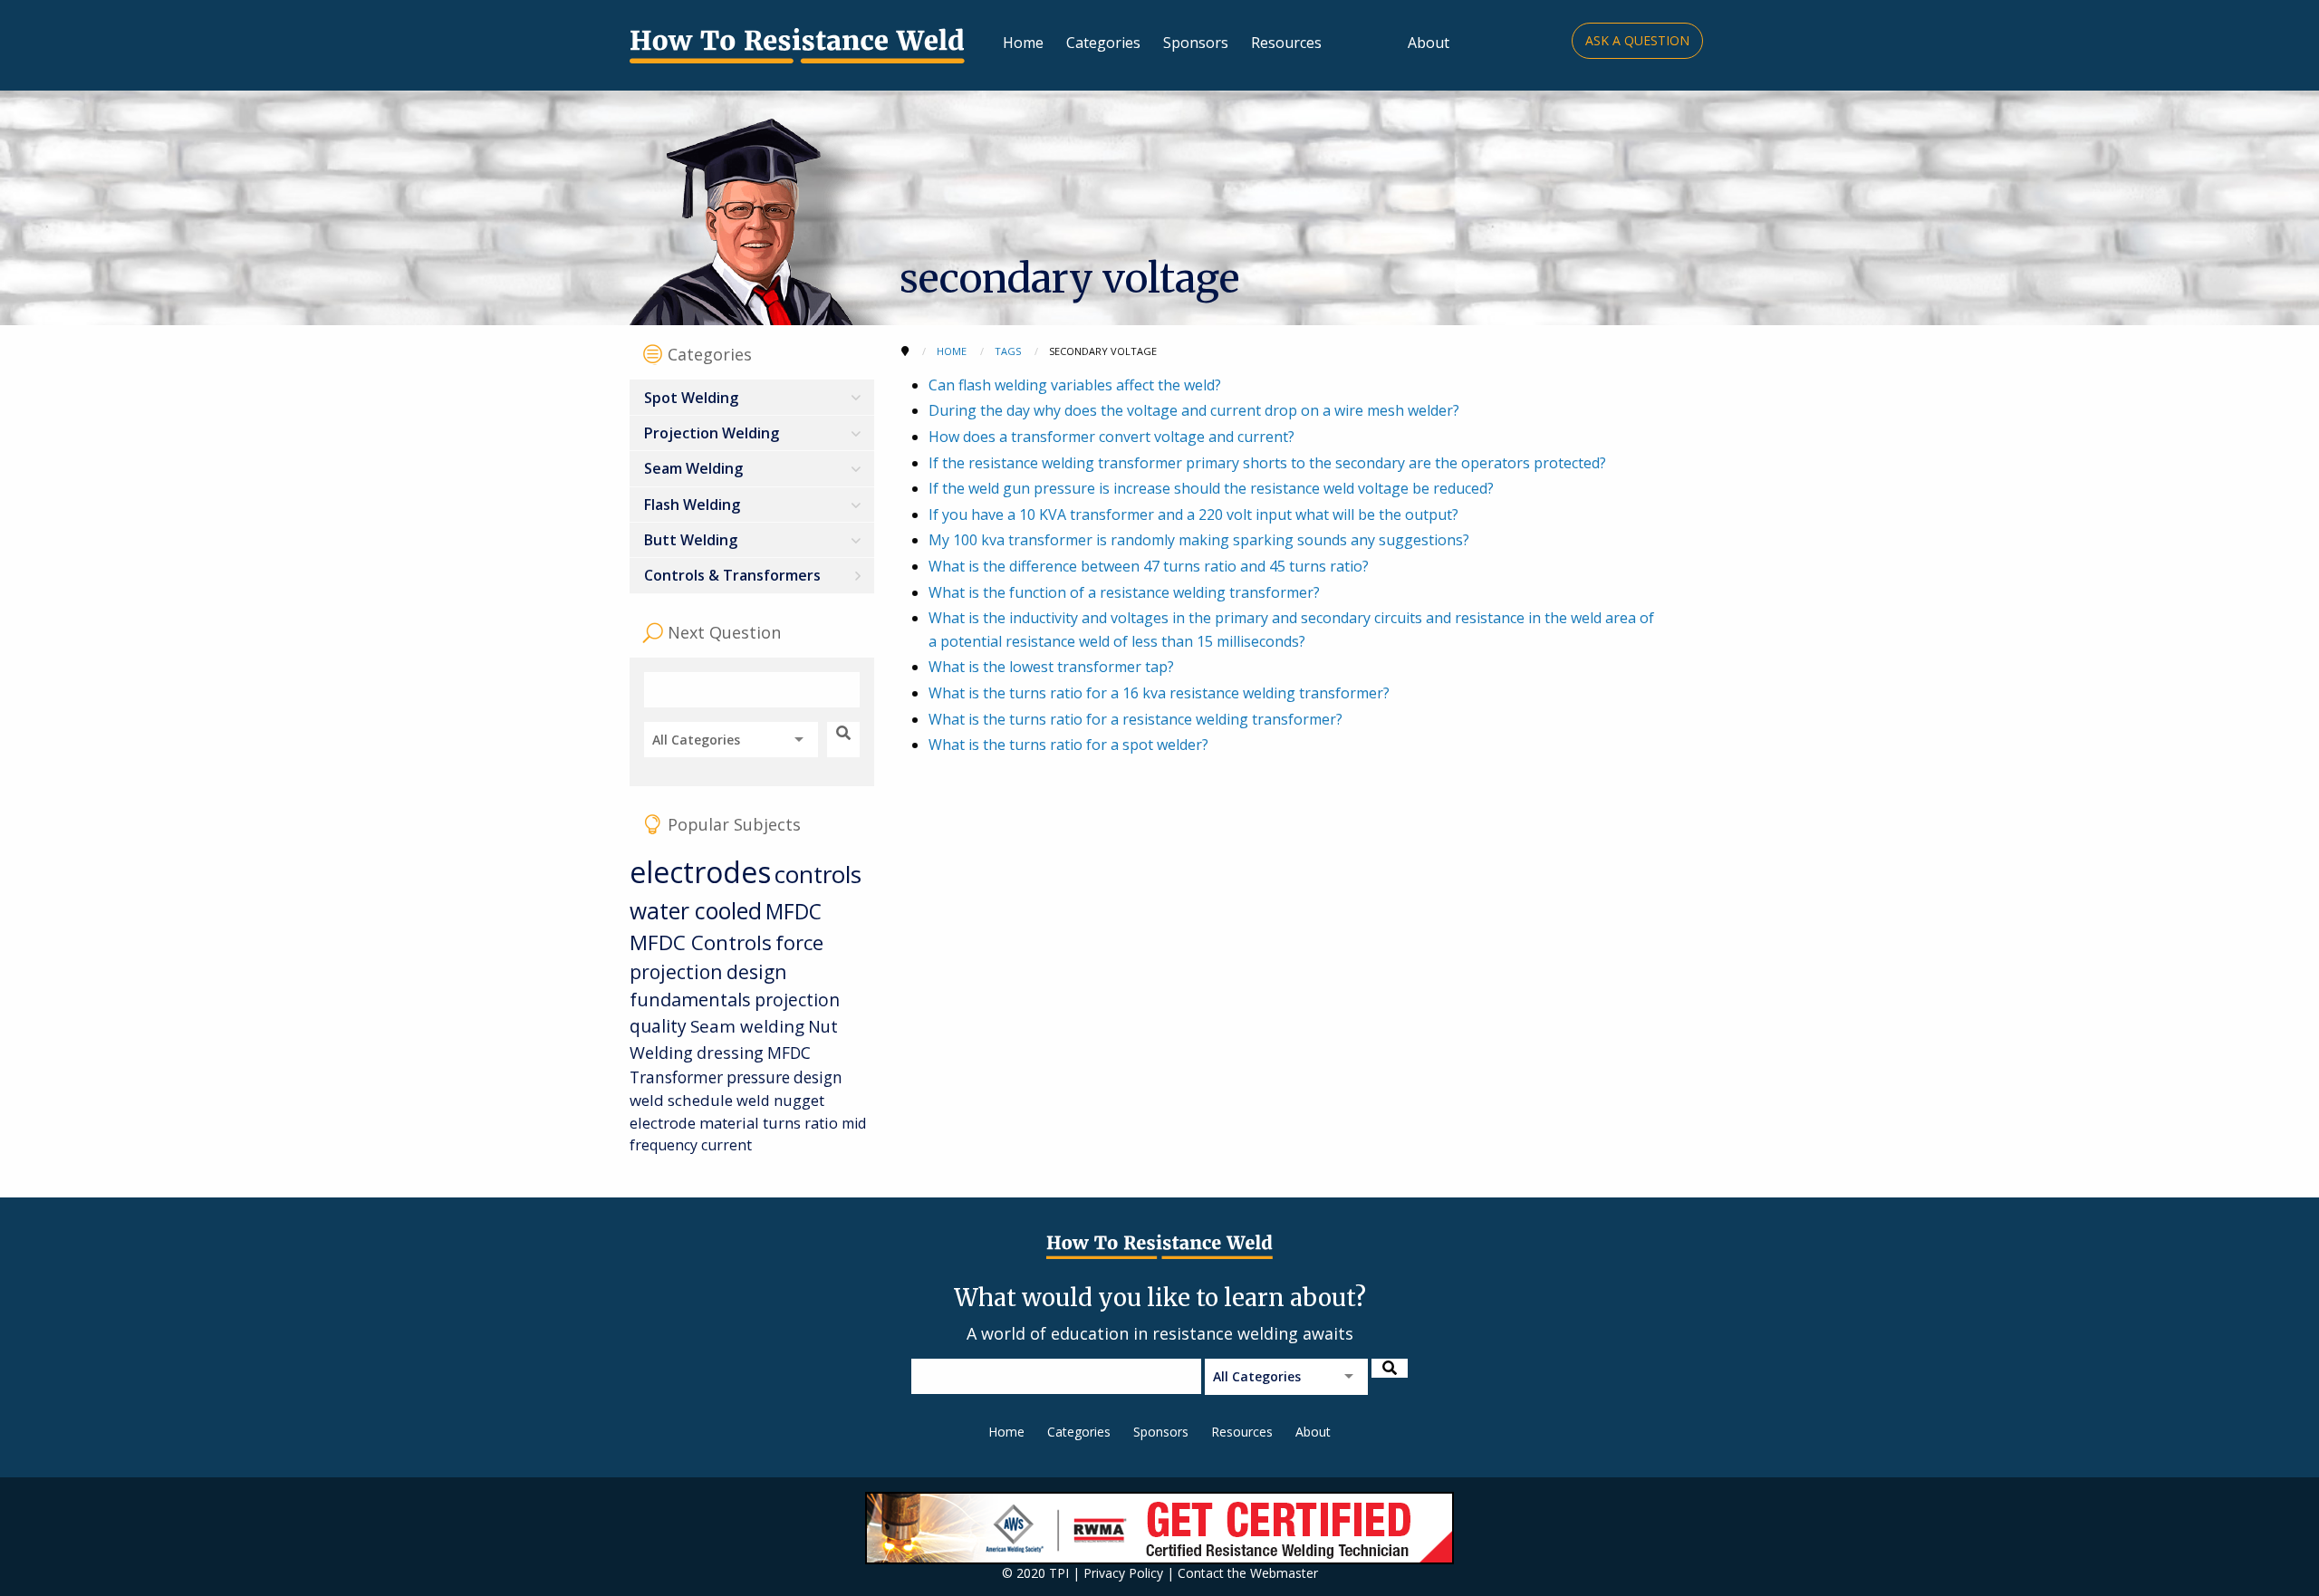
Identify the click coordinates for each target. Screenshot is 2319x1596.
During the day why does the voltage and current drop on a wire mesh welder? (1194, 410)
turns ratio (800, 1123)
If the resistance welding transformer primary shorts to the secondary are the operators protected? (1267, 463)
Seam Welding (693, 468)
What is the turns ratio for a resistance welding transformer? (1135, 719)
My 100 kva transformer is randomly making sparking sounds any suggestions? (1199, 540)
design (818, 1077)
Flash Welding (692, 505)
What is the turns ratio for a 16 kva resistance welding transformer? (1159, 693)
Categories (1103, 43)
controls (818, 874)
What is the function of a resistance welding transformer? (1124, 592)
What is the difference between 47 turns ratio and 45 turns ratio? (1149, 566)
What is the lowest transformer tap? (1051, 667)
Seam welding (747, 1026)
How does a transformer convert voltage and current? (1111, 437)
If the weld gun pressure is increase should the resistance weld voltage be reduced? (1211, 488)
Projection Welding (712, 433)
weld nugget (780, 1100)
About (1429, 43)
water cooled (696, 911)
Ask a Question (1637, 40)
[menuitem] (752, 397)
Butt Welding (691, 540)
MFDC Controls (701, 942)
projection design (708, 972)
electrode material (694, 1123)
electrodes (700, 872)
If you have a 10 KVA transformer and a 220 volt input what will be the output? (1193, 514)
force (799, 942)
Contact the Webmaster (1248, 1573)
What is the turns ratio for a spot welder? (1068, 745)
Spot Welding (691, 398)
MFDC (794, 912)
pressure (758, 1077)
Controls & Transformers (732, 575)
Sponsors (1196, 43)
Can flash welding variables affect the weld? (1075, 385)
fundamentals (690, 1000)
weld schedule (681, 1100)
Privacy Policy (1123, 1573)
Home (1023, 43)
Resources (1286, 43)
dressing (730, 1053)
